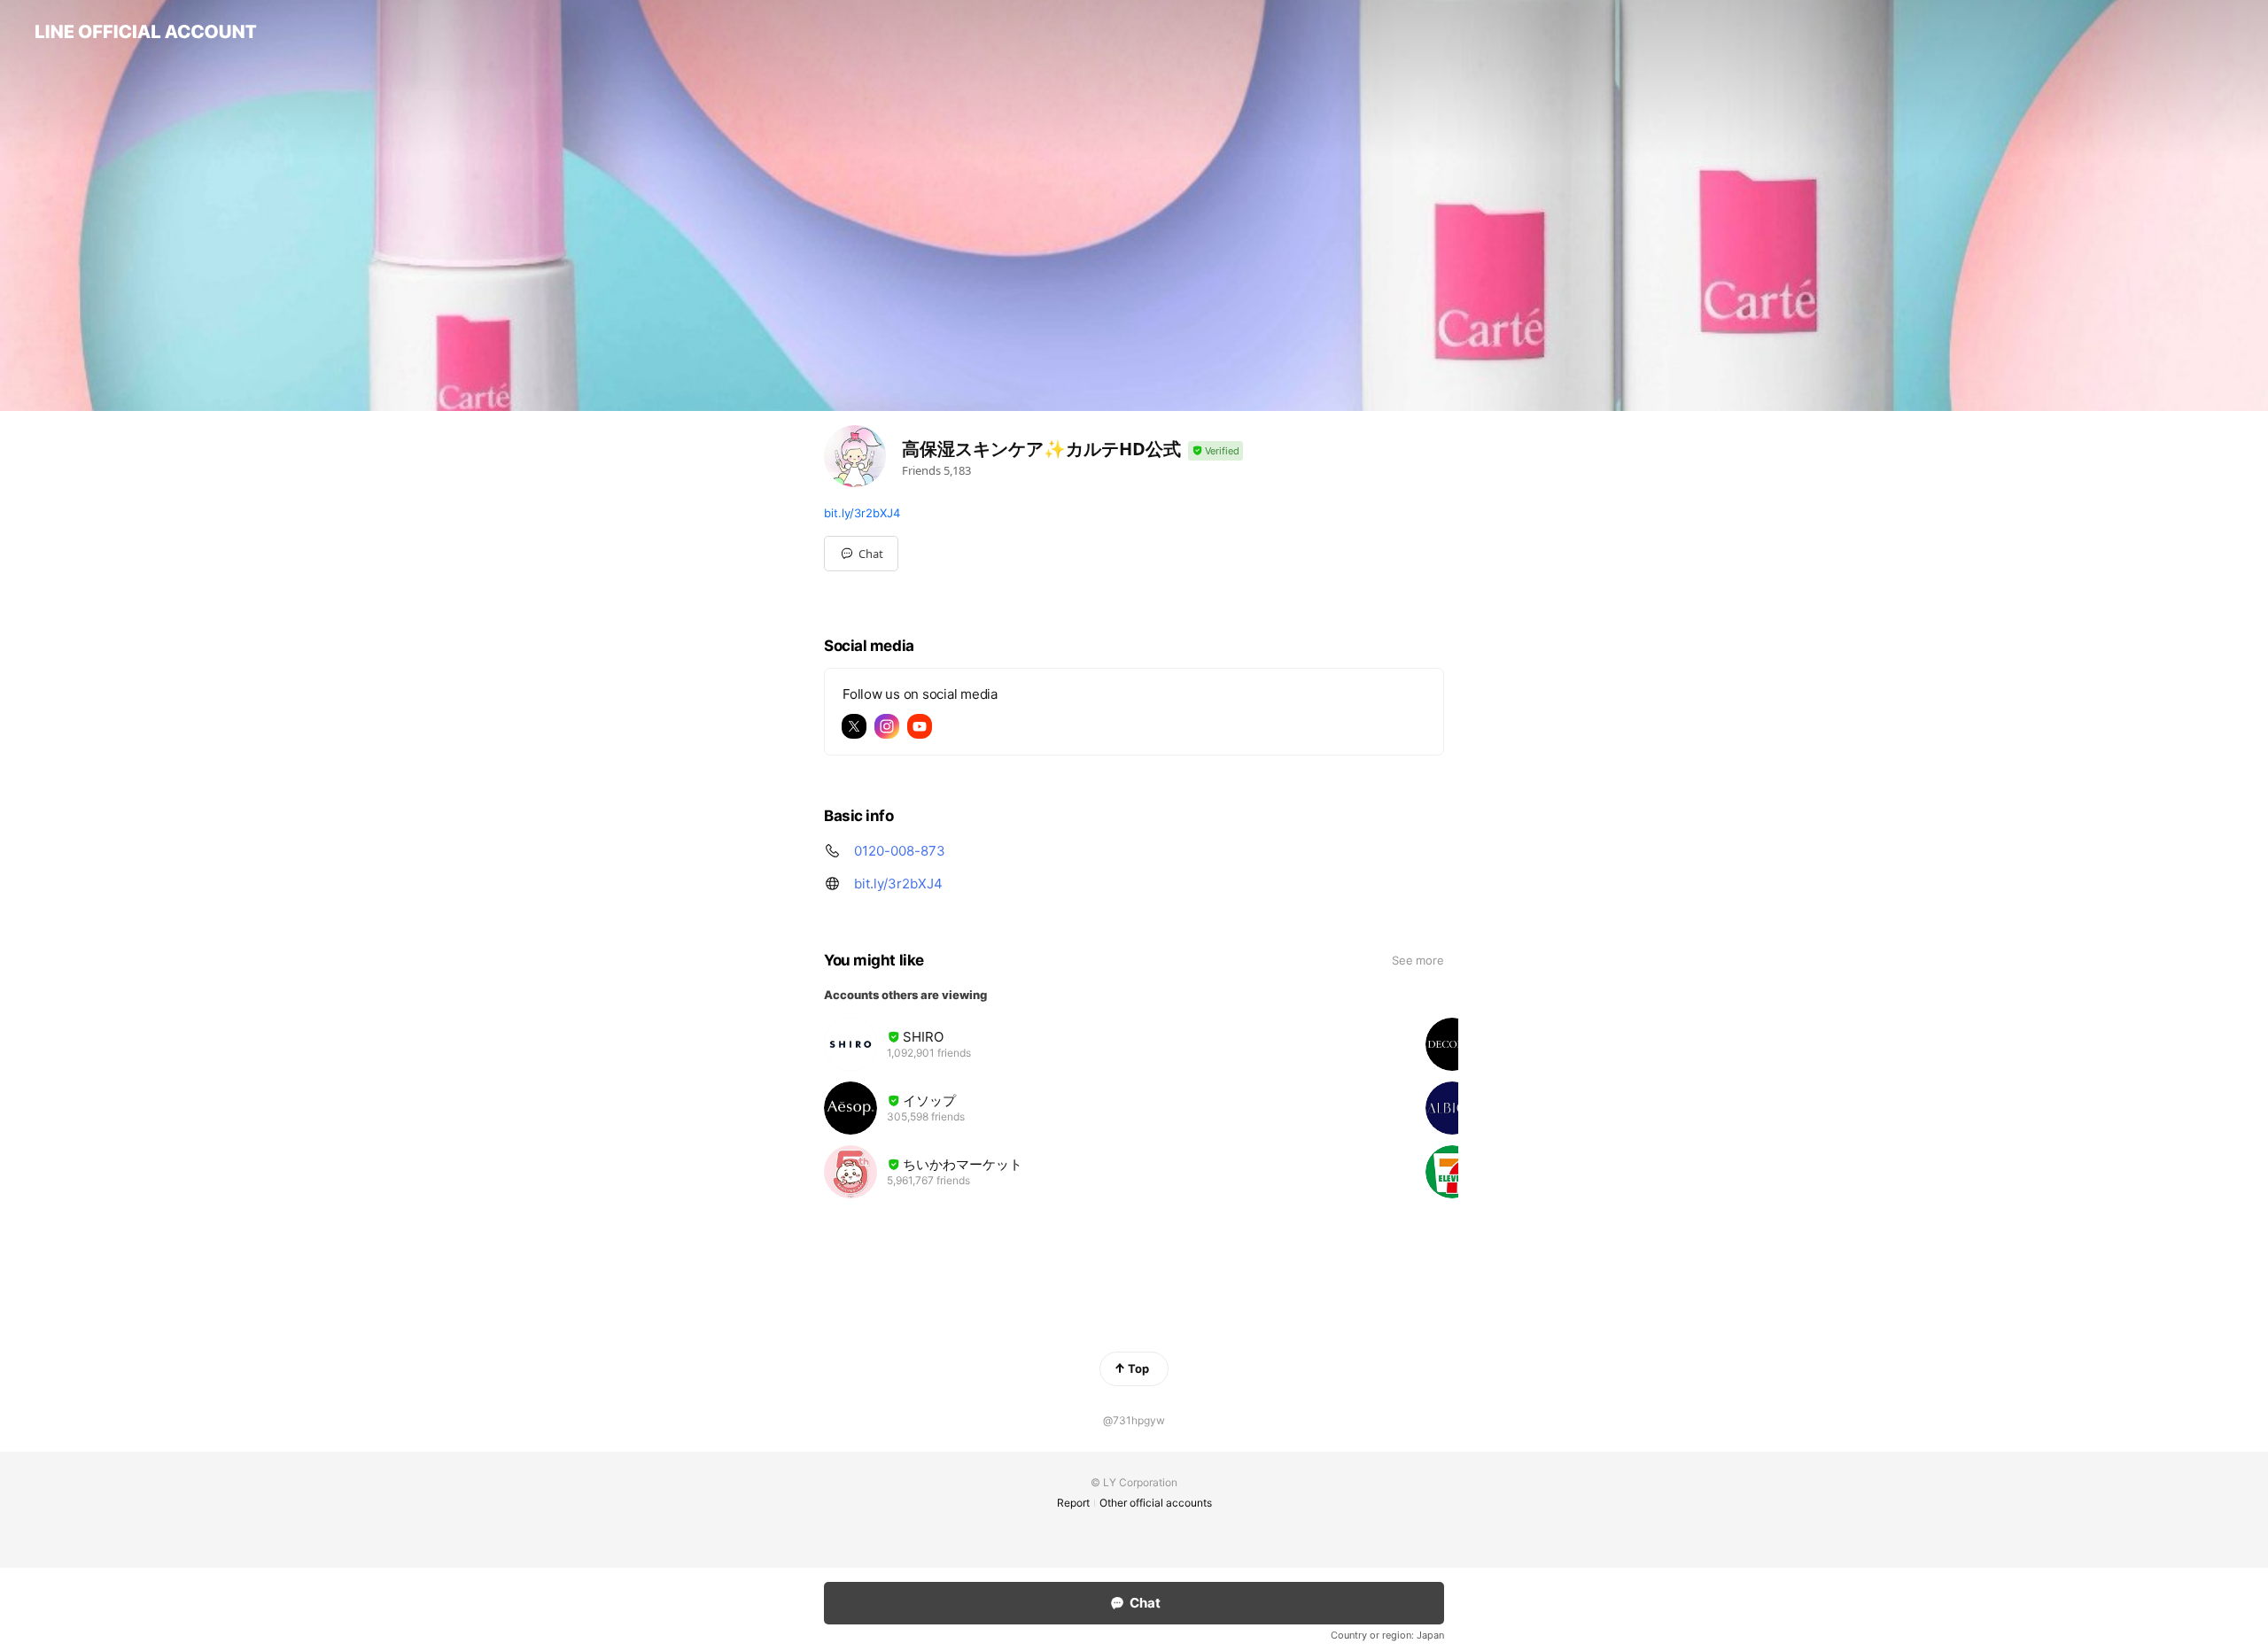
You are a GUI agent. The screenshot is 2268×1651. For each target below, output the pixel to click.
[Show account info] (1216, 451)
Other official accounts (1156, 1503)
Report (1073, 1503)
